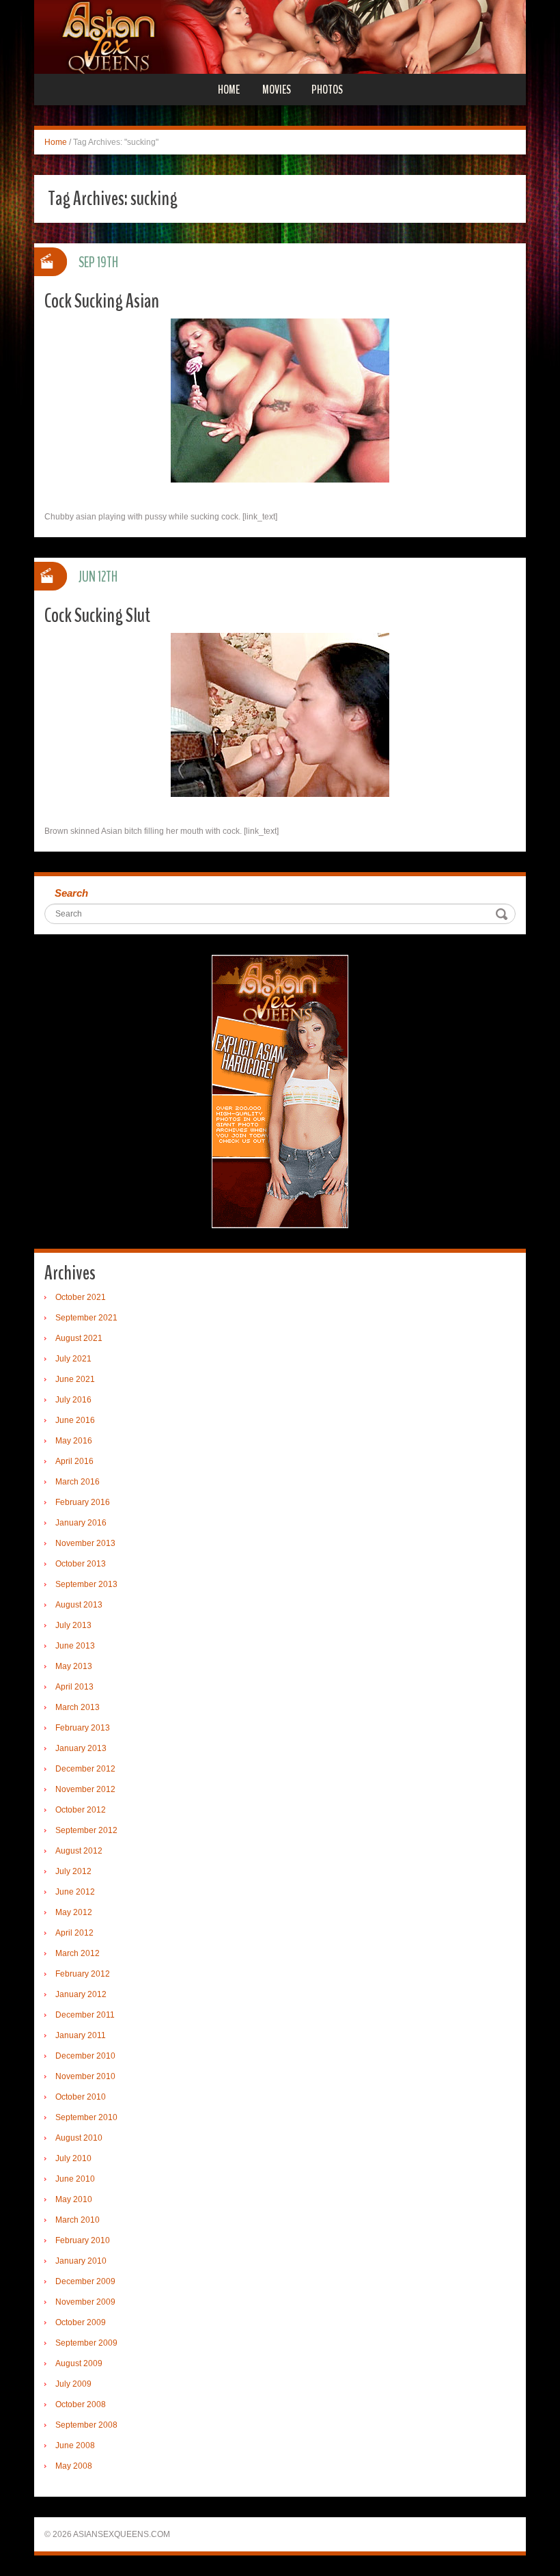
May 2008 (74, 2466)
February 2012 (83, 1974)
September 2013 (86, 1584)
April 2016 (74, 1461)
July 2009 (73, 2384)
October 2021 (81, 1297)
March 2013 (78, 1707)
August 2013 (79, 1605)
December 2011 (85, 2015)
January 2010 (81, 2261)
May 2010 (74, 2199)
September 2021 (86, 1318)
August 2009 (79, 2363)
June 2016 (75, 1420)
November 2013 (85, 1543)
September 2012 (86, 1830)
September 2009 (86, 2343)
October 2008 (81, 2404)
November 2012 (85, 1789)
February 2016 (83, 1502)
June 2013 (75, 1646)
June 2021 (75, 1379)
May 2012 (74, 1912)
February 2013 (83, 1728)
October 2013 (81, 1564)
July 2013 (73, 1625)
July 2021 (73, 1359)
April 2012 (74, 1933)
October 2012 (81, 1810)
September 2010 (86, 2117)
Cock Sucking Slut (97, 615)
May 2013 (74, 1666)
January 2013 (81, 1748)
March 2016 (78, 1482)
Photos (327, 90)
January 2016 (81, 1523)
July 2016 (73, 1400)
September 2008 (86, 2425)
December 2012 (85, 1769)
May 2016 (74, 1441)
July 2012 (73, 1871)
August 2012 (79, 1851)
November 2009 (85, 2302)
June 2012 (75, 1892)
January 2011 (81, 2035)
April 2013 (74, 1687)
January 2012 (81, 1994)
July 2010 (73, 2158)
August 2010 (79, 2138)
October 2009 (81, 2322)
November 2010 (85, 2076)
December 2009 (85, 2281)
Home (229, 90)
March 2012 (78, 1953)
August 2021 (79, 1338)
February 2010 (83, 2240)
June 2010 (75, 2179)
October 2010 (81, 2097)
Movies (277, 90)
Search (71, 893)
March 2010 (78, 2220)
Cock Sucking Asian (102, 301)
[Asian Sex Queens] (280, 36)
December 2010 (85, 2056)
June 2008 (75, 2445)
